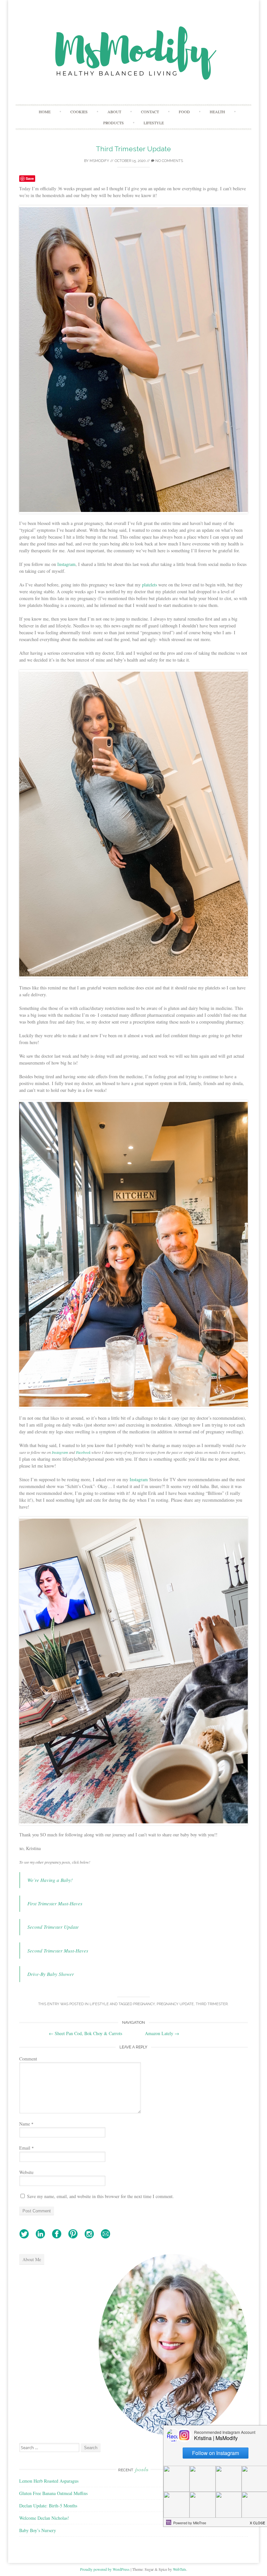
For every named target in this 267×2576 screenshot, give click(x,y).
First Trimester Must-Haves (55, 1903)
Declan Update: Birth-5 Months (48, 2506)
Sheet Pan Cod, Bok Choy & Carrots (85, 2033)
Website (26, 2172)
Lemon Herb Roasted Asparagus (49, 2481)
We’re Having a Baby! (50, 1880)
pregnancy (144, 2004)
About (114, 112)
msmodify (99, 161)
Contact (150, 112)
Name (26, 2124)
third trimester (212, 2004)
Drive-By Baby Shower (51, 1974)
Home (45, 112)
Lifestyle (154, 123)
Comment (28, 2059)
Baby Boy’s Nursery (38, 2530)
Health (217, 112)
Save (30, 178)
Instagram (66, 564)
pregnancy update (175, 2004)
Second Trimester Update (53, 1927)
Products (113, 123)
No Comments (169, 161)
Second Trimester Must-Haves (58, 1951)
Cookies (79, 112)
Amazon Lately (162, 2033)
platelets (149, 585)
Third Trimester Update (133, 149)
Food (184, 112)
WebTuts (180, 2569)
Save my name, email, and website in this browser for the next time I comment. (100, 2196)
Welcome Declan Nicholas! (44, 2518)
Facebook (83, 1452)
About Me (32, 2259)
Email (27, 2148)
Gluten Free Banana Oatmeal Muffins (53, 2493)
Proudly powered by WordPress (105, 2569)
